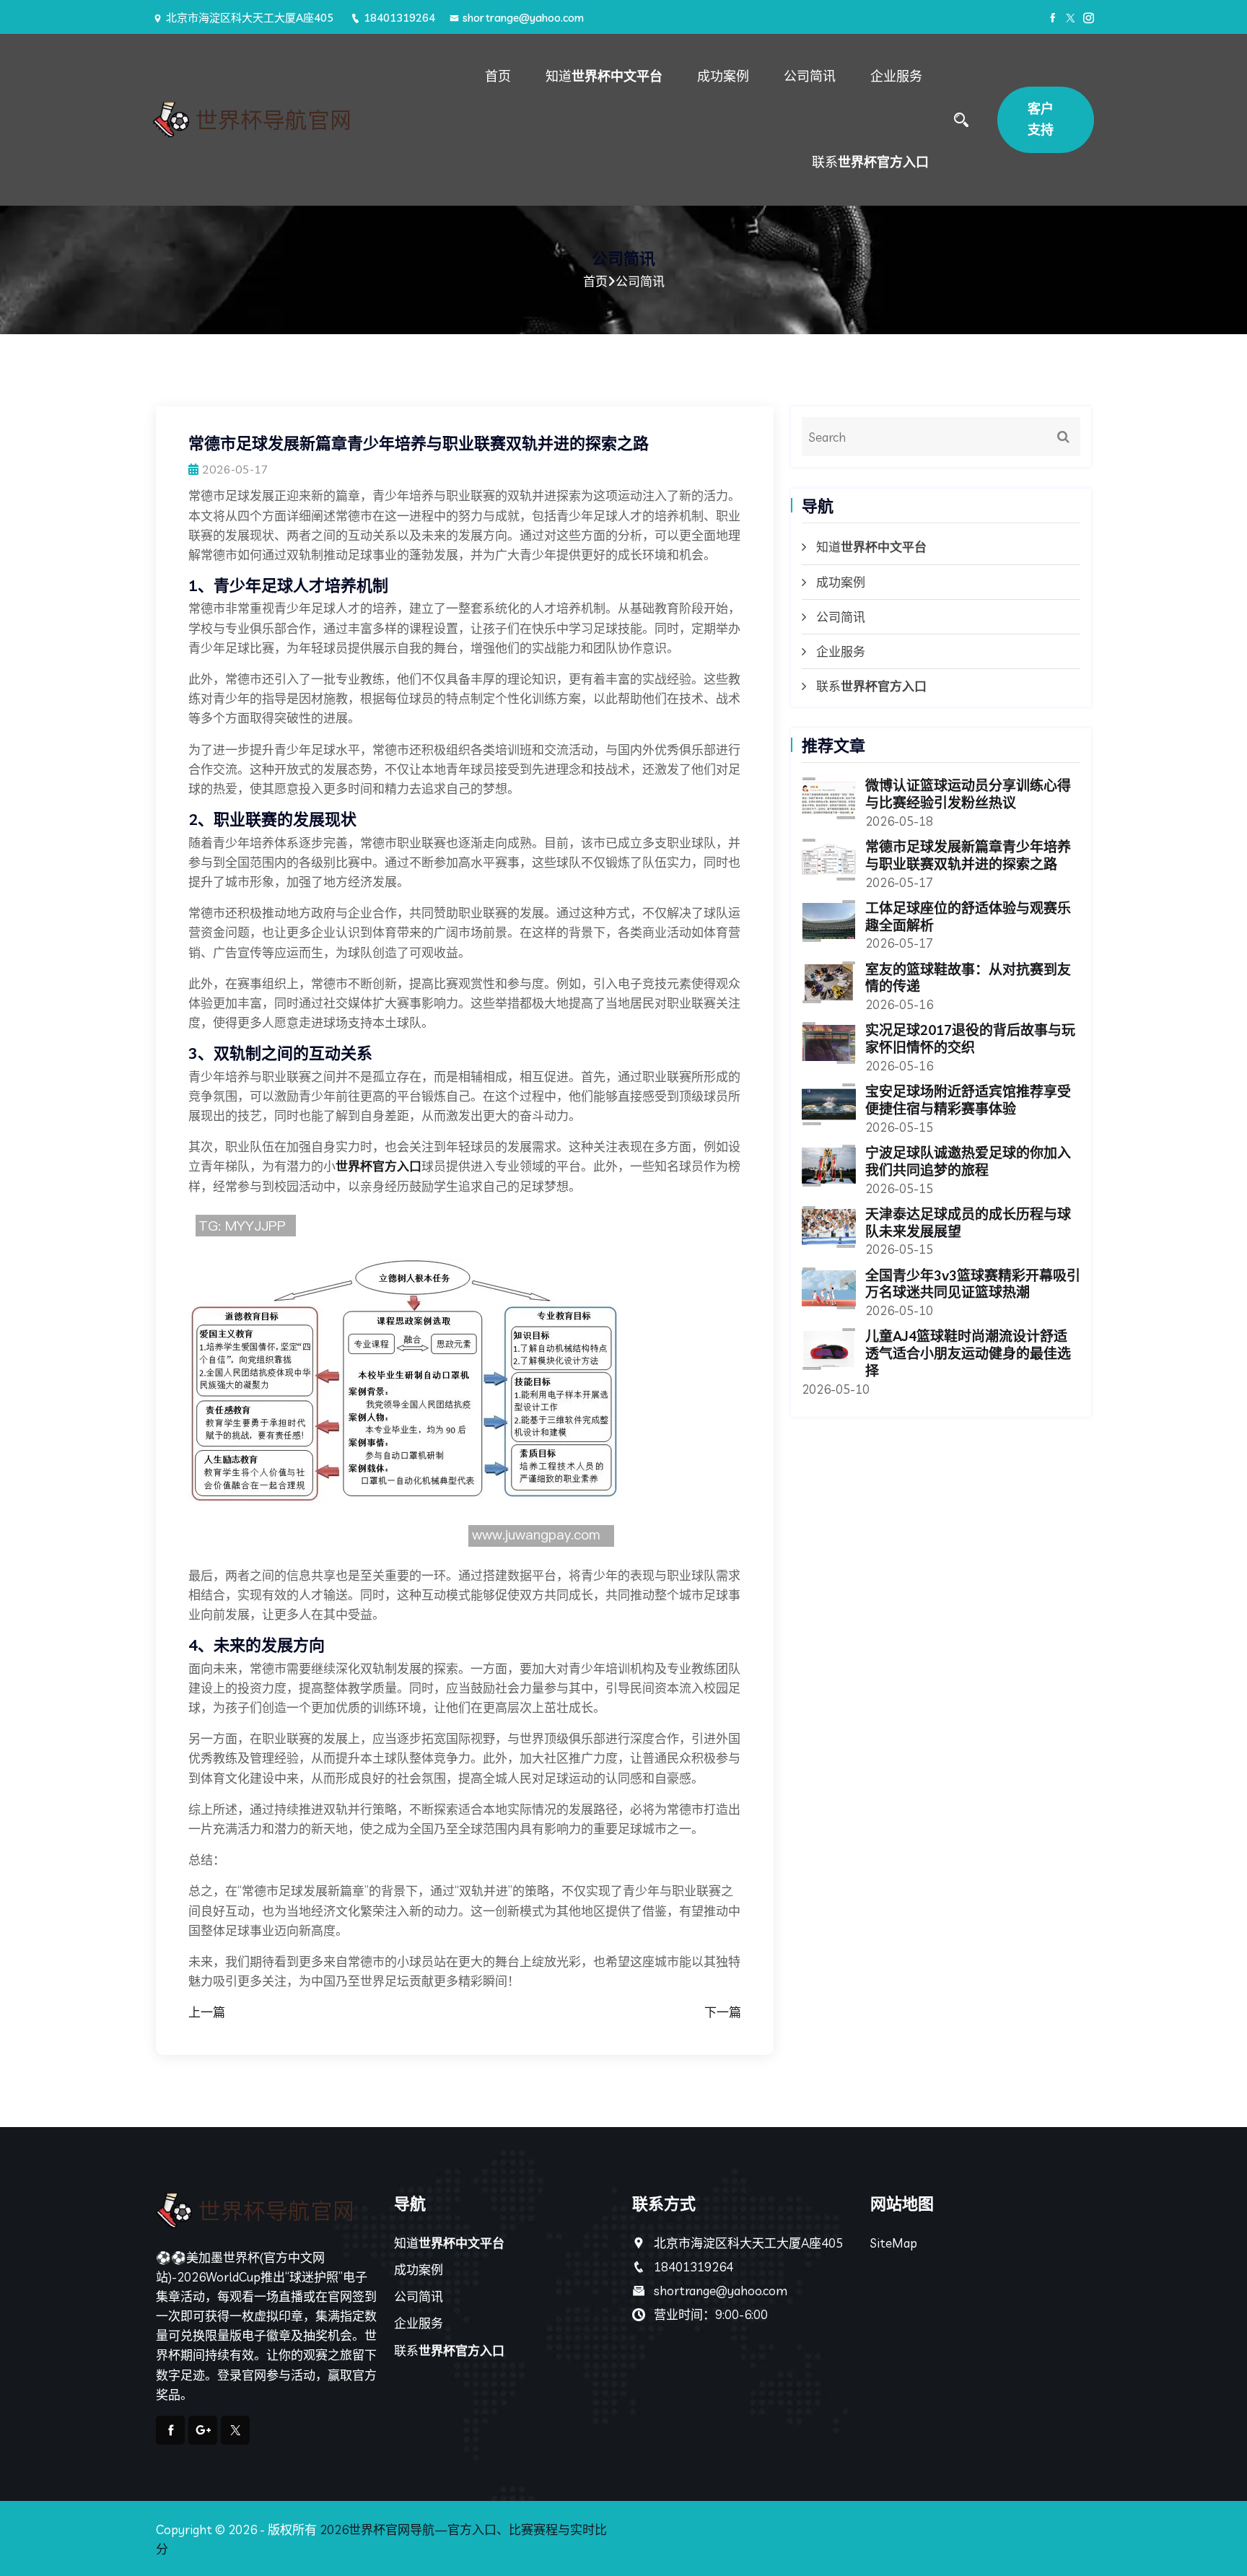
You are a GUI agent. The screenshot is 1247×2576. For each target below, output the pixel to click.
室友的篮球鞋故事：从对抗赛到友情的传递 (968, 978)
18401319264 (399, 18)
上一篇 (207, 2012)
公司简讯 (810, 76)
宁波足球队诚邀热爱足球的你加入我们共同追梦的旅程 (968, 1161)
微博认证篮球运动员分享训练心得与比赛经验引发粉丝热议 (968, 794)
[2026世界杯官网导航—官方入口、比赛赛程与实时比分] (264, 120)
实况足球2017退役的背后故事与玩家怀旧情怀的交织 (970, 1039)
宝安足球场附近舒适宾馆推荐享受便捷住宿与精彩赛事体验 (968, 1100)
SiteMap (894, 2243)
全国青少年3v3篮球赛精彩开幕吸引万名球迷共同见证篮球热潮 (973, 1284)
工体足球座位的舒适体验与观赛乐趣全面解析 (968, 917)
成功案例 (723, 76)
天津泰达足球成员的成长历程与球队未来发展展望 (968, 1223)
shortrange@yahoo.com (523, 18)
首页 (498, 76)
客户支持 (1041, 119)
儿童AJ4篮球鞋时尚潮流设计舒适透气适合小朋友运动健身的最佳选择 (968, 1353)
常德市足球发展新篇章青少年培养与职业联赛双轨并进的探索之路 (968, 855)
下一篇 (723, 2012)
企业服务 (896, 76)
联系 (870, 162)
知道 (604, 76)
